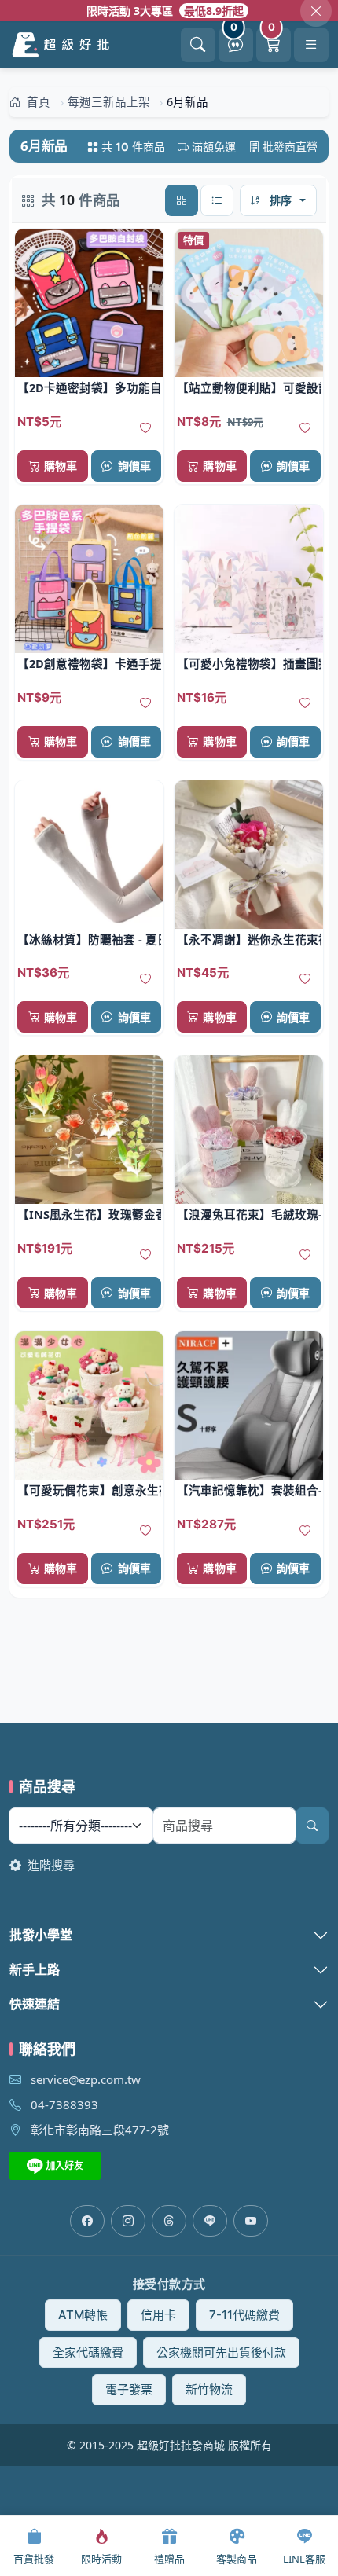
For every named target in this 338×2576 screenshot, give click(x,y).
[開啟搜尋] (198, 45)
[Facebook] (87, 2221)
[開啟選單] (311, 45)
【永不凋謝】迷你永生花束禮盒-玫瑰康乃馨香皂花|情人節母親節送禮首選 (249, 939)
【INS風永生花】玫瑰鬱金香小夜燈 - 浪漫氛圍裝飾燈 (89, 1214)
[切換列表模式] (217, 200)
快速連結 (35, 2004)
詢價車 (134, 466)
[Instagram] (128, 2221)
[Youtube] (251, 2221)
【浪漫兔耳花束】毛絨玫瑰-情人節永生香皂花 (249, 1214)
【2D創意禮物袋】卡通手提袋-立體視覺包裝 (89, 663)
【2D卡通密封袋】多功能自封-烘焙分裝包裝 (89, 387)
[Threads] (169, 2221)
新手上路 (35, 1969)
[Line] (210, 2221)
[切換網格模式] (182, 200)
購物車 (61, 466)
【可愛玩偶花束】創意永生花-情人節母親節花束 (89, 1490)
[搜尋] (312, 1826)
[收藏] (145, 428)
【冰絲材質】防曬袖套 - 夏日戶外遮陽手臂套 (89, 939)
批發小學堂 (41, 1935)
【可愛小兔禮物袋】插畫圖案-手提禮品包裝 (249, 663)
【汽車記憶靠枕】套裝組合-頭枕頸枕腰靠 (249, 1490)
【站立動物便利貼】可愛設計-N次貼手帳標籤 (249, 387)
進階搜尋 (50, 1865)
